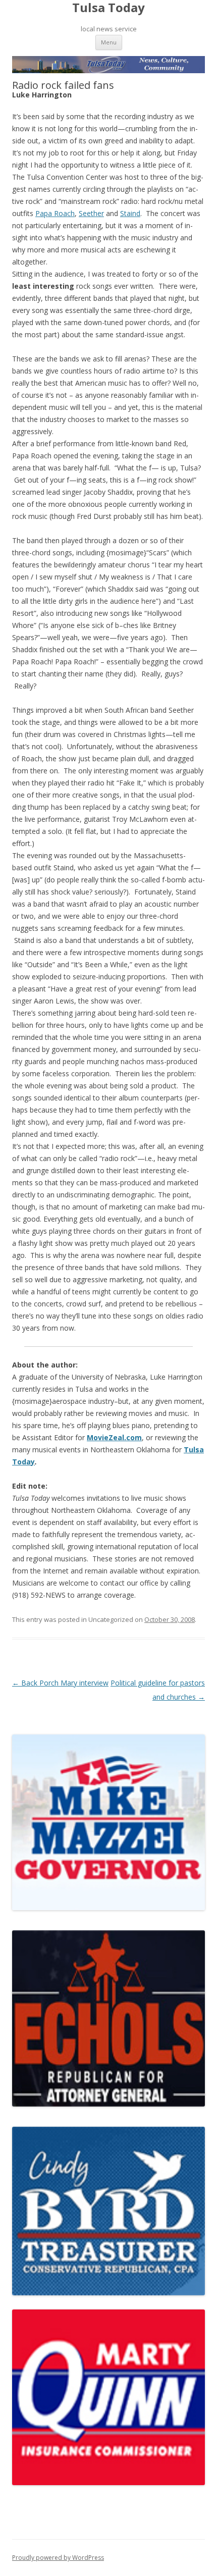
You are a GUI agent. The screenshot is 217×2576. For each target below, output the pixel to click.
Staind (130, 213)
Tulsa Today (108, 8)
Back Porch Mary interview (60, 1683)
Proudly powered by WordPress (58, 2558)
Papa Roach (55, 213)
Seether (91, 213)
